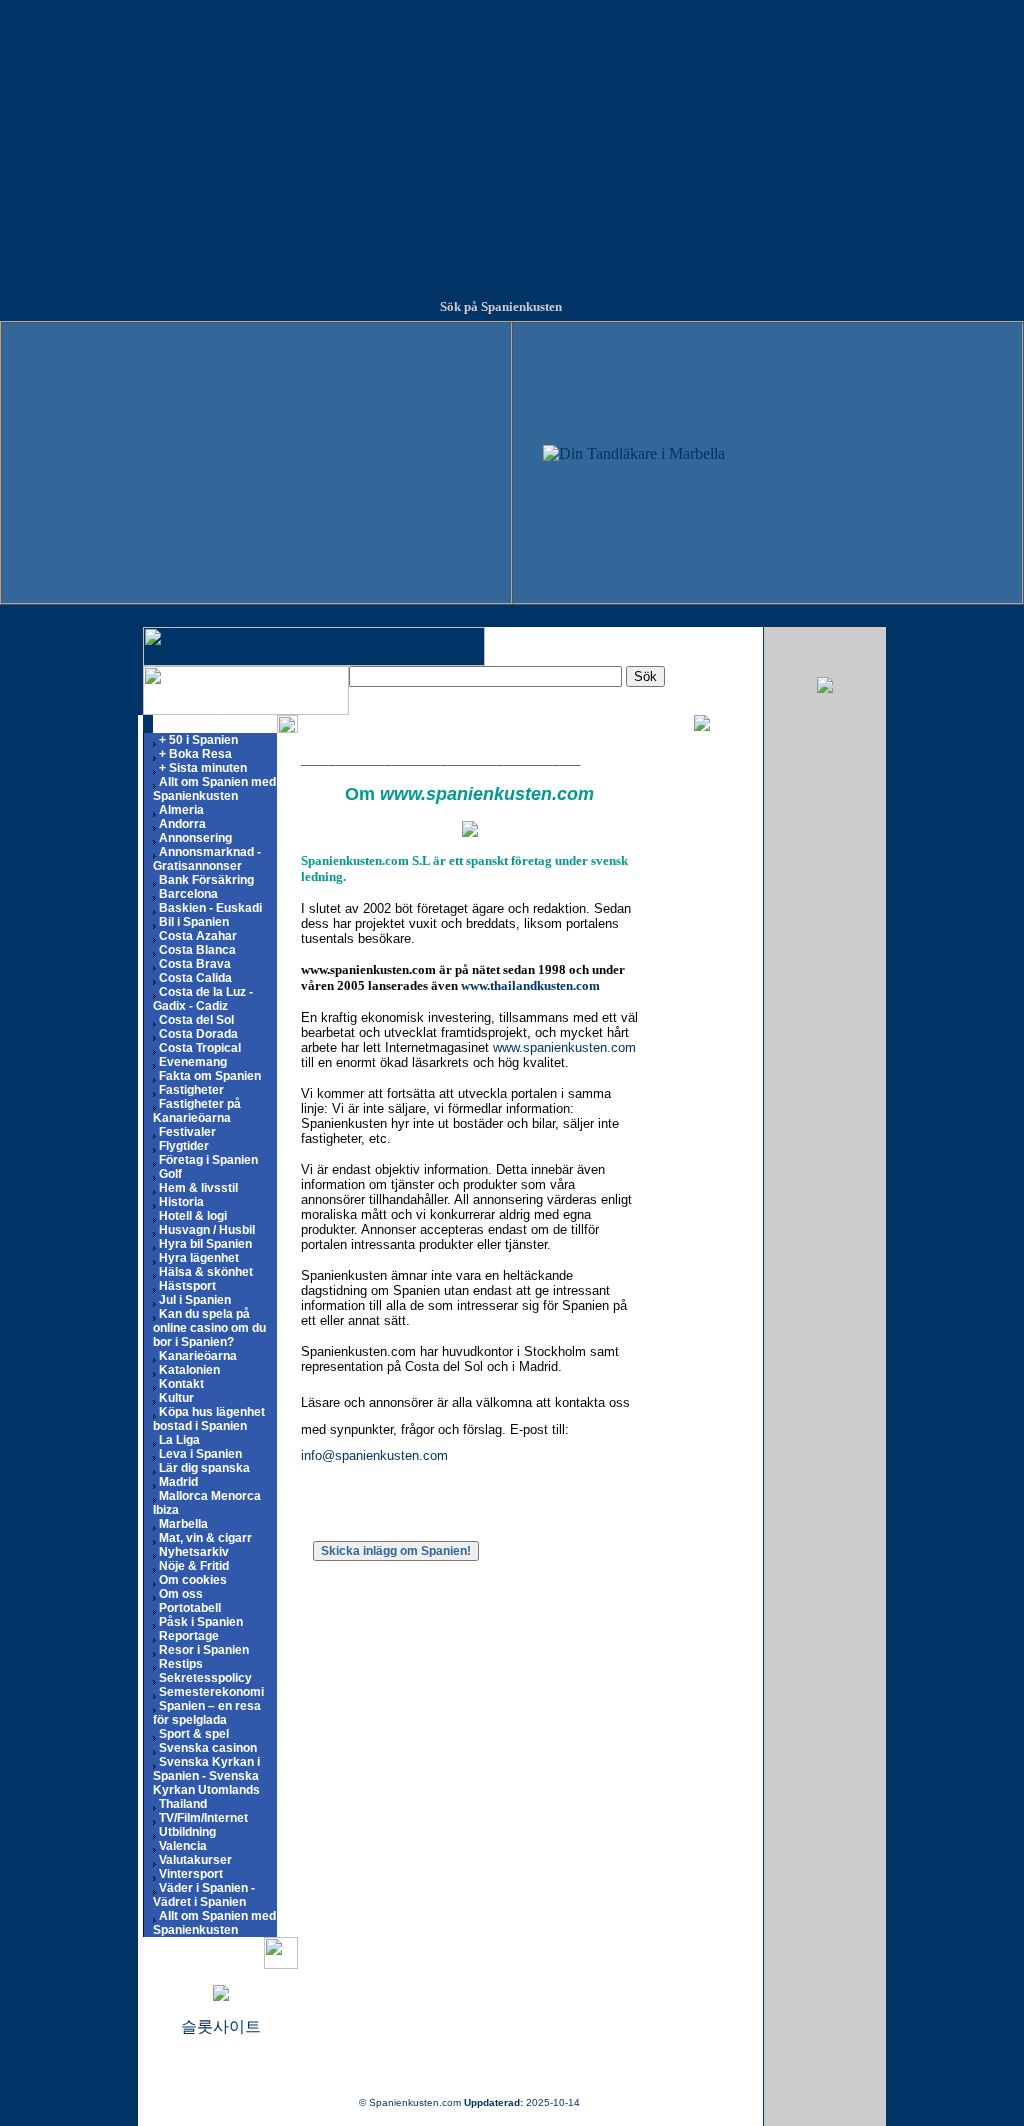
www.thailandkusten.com (530, 985)
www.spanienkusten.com (564, 1047)
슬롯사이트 (221, 2026)
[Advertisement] (512, 140)
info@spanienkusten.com (374, 1455)
